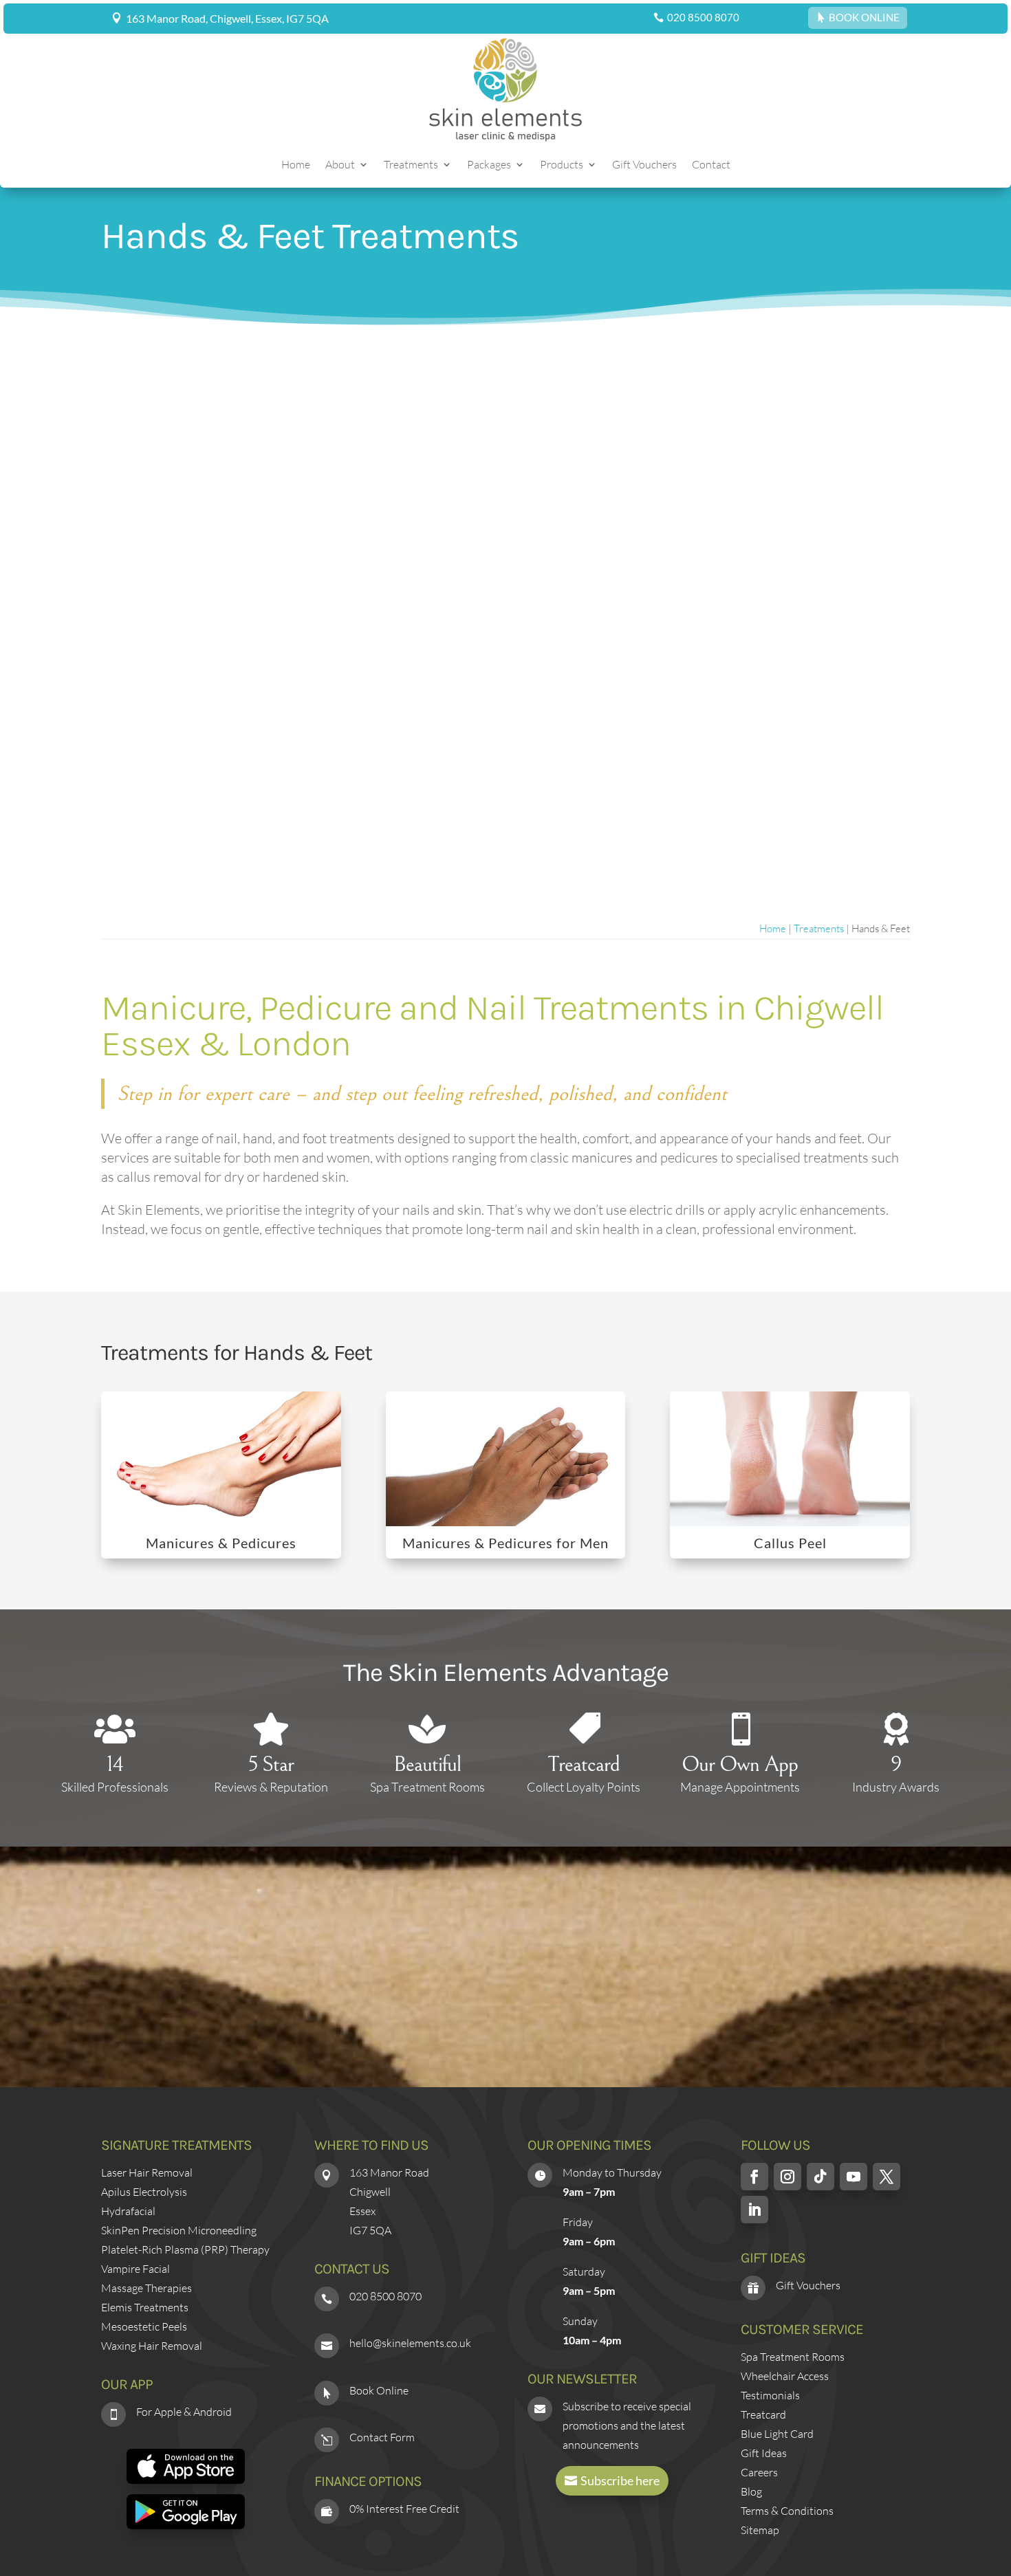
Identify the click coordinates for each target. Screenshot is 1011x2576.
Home (296, 165)
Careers (759, 2472)
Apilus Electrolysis (144, 2192)
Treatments (411, 165)
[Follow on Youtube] (854, 2177)
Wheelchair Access (785, 2376)
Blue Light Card (777, 2434)
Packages (489, 165)
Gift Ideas (764, 2453)
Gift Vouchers (644, 165)
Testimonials (770, 2395)
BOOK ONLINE (864, 17)
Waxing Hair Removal (152, 2346)
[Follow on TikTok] (820, 2177)
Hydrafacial (128, 2211)
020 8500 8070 (703, 17)
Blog (751, 2491)
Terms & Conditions (787, 2511)
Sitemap (760, 2530)
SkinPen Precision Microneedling (179, 2230)
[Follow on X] (887, 2177)
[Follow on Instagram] (787, 2177)
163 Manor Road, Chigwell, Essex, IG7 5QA (227, 18)
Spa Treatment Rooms (793, 2357)
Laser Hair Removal (147, 2172)
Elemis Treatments (145, 2307)
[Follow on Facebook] (754, 2177)
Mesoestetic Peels (144, 2326)
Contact (711, 165)
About (340, 165)
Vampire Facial (135, 2269)
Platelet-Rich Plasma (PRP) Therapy (185, 2249)
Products (562, 165)
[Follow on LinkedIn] (754, 2210)
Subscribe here (620, 2480)
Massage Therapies (146, 2288)
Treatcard (763, 2414)
